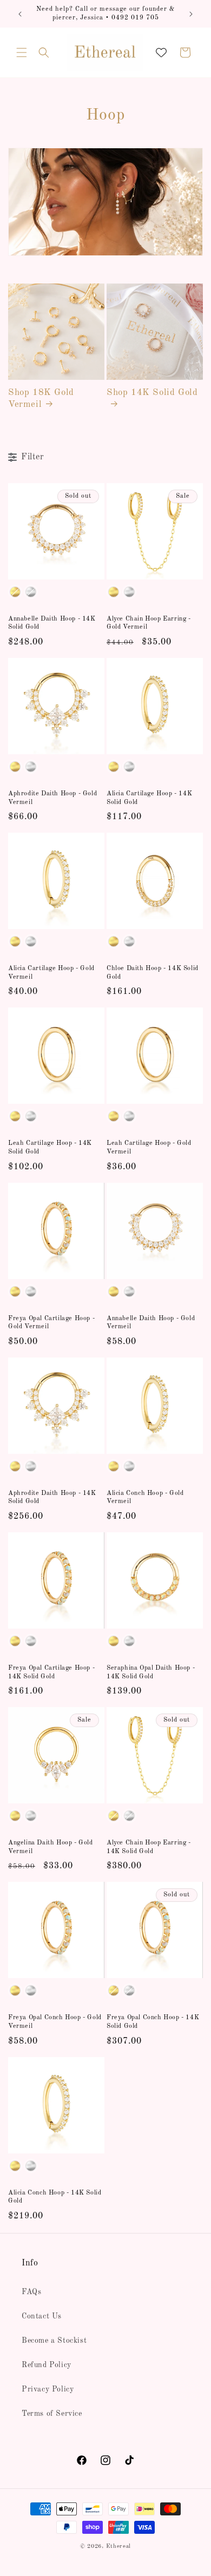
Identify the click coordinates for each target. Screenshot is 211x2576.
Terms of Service (52, 2414)
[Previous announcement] (20, 14)
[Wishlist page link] (161, 52)
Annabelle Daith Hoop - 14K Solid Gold (52, 623)
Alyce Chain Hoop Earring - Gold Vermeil (149, 623)
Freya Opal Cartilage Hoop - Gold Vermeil (51, 1323)
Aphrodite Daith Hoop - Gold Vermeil (52, 798)
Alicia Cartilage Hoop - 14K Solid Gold (149, 798)
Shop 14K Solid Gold (152, 393)
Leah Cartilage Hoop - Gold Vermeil (149, 1148)
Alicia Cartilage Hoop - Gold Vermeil (51, 973)
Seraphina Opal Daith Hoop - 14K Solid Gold (151, 1672)
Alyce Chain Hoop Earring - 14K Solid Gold (149, 1847)
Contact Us (42, 2316)
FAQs (31, 2292)
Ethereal (119, 2547)
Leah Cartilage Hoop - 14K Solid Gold (50, 1148)
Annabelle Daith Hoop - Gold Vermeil (151, 1323)
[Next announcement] (191, 14)
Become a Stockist (54, 2341)
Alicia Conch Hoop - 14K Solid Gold (55, 2197)
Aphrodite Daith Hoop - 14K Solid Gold (52, 1498)
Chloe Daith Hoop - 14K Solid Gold (153, 973)
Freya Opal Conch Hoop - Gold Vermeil (55, 2022)
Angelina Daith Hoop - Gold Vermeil (51, 1847)
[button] (22, 52)
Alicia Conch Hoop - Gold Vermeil (145, 1498)
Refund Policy (47, 2365)
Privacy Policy (48, 2389)
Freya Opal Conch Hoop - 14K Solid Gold (153, 2022)
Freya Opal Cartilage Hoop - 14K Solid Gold (51, 1672)
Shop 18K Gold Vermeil (41, 398)
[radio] (15, 592)
